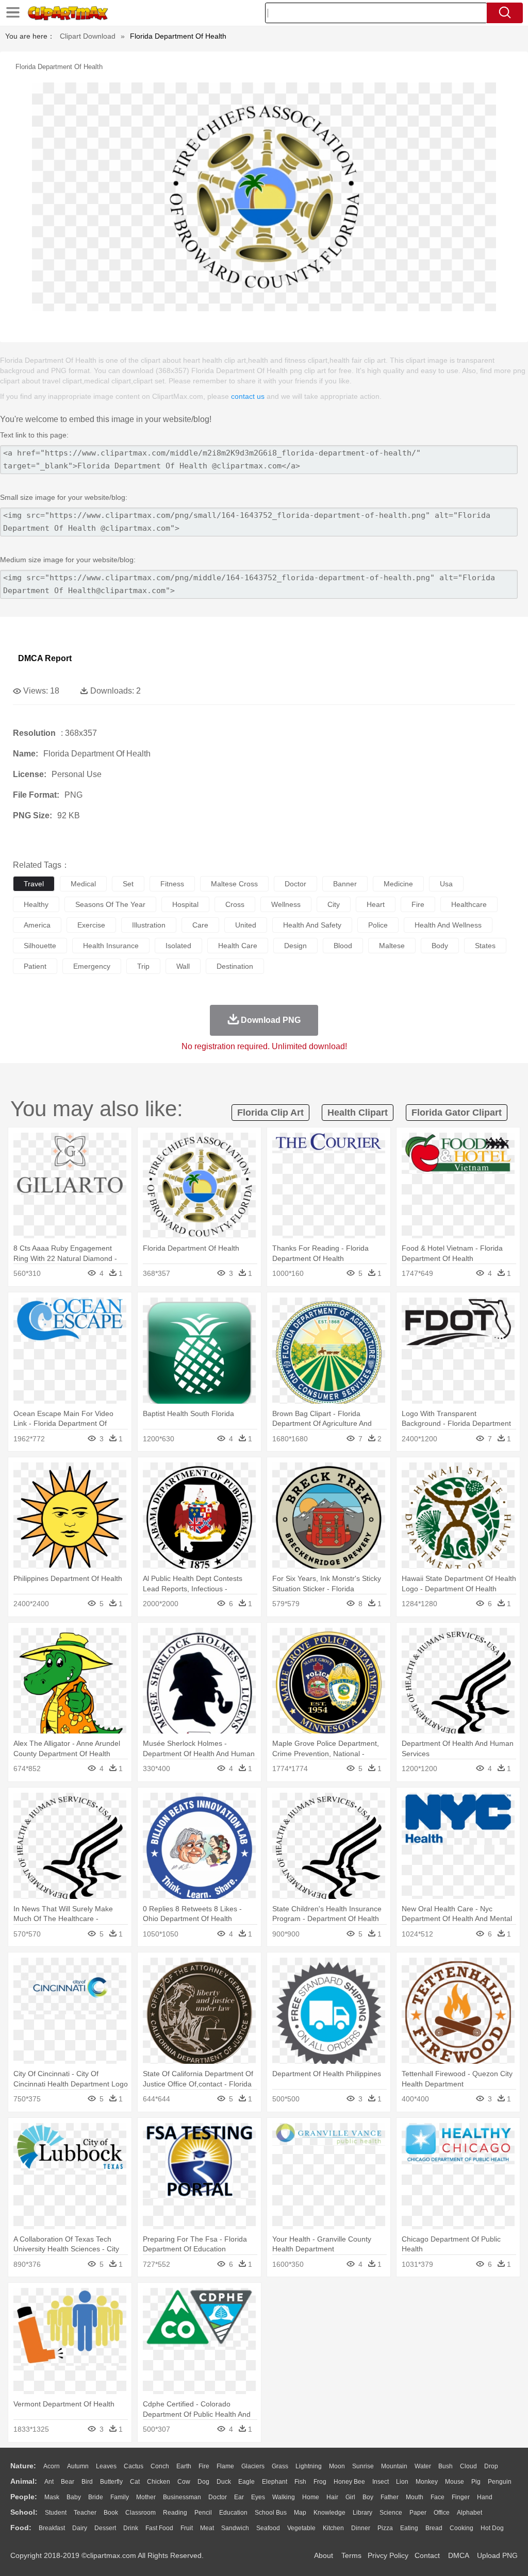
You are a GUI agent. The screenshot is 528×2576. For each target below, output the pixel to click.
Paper (418, 2513)
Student (56, 2513)
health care (238, 946)
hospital (185, 904)
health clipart (358, 1113)
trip (143, 966)
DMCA (458, 2555)
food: (21, 2528)
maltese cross (234, 884)
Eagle (246, 2482)
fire (418, 904)
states (485, 946)
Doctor (218, 2497)
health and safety (312, 925)
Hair (332, 2497)
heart (376, 904)
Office (442, 2513)
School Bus (271, 2513)
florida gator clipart (457, 1113)
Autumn (78, 2466)
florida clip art (270, 1113)
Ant (49, 2482)
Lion (402, 2482)
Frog (320, 2482)
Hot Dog (492, 2528)
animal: (24, 2481)
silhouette (40, 946)
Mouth (415, 2497)
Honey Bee (349, 2482)
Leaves (106, 2466)
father (390, 2497)
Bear (68, 2482)
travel (34, 884)
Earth (184, 2466)
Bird (87, 2482)
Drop (491, 2466)
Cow (184, 2482)
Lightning (309, 2466)
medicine (398, 884)
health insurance (111, 946)
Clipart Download (88, 36)
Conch (160, 2466)
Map (300, 2513)
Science (391, 2513)
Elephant (275, 2482)
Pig (476, 2482)
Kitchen (333, 2528)
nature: (23, 2466)
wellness (286, 904)
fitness (172, 884)
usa (446, 884)
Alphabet (469, 2513)
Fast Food (159, 2528)
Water (423, 2466)
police (378, 925)
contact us (248, 396)
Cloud (468, 2466)
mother (146, 2497)
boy (368, 2497)
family (120, 2497)
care (200, 925)
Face (438, 2497)
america (37, 925)
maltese (392, 946)
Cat (135, 2482)
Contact (427, 2555)
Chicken (159, 2482)
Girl (350, 2497)
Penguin (500, 2482)
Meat (207, 2528)
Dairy (80, 2528)
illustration (149, 925)
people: (24, 2497)
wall (183, 966)
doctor (295, 884)
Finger (461, 2497)
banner (345, 884)
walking (284, 2497)
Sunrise (363, 2466)
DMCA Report (45, 658)
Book (111, 2513)
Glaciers (253, 2466)
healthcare (469, 904)
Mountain (394, 2466)
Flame (225, 2466)
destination (235, 966)
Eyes (258, 2497)
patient (35, 966)
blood (343, 946)
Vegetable (301, 2528)
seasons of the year (110, 904)
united (246, 925)
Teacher (85, 2513)
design (295, 946)
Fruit (187, 2528)
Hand (485, 2497)
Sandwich (235, 2528)
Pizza (385, 2528)
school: (24, 2512)
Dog (203, 2482)
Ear (239, 2497)
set (128, 884)
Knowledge (329, 2513)
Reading (175, 2513)
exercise (91, 925)
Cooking (461, 2528)
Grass (280, 2466)
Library (362, 2513)
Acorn (52, 2466)
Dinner (361, 2528)
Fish (300, 2482)
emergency (92, 966)
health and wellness (448, 925)
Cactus (134, 2466)
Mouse (455, 2482)
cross (235, 904)
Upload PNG (497, 2555)
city (334, 904)
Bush (445, 2466)
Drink (131, 2528)
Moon (337, 2466)
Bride (96, 2497)
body (440, 946)
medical (83, 884)
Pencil (203, 2513)
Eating (409, 2528)
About (324, 2555)
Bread (434, 2528)
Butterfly (111, 2482)
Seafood (268, 2528)
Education (233, 2513)
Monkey (427, 2482)
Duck (224, 2482)
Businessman (182, 2497)
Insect (381, 2482)
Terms (351, 2555)
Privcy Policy (388, 2555)
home (311, 2497)
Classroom (141, 2513)
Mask (52, 2497)
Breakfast (52, 2528)
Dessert (105, 2528)
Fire (204, 2466)
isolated (178, 946)
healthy (36, 904)
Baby (74, 2497)
